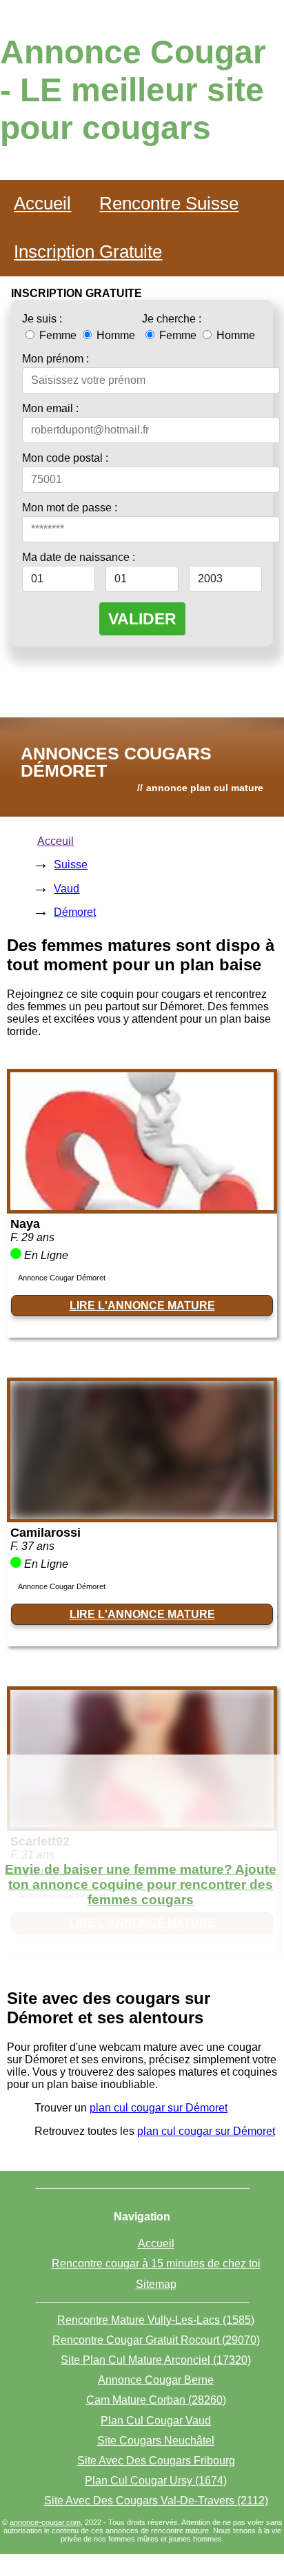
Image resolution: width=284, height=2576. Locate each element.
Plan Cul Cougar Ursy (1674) (156, 2481)
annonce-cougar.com (45, 2522)
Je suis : (42, 319)
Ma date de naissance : (79, 557)
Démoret (75, 912)
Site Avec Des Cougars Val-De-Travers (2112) (156, 2501)
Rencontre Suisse (169, 203)
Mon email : (50, 408)
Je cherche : (172, 319)
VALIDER (142, 619)
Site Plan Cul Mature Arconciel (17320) (156, 2360)
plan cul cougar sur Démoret (159, 2108)
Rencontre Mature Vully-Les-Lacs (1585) (156, 2320)
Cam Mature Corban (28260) (156, 2400)
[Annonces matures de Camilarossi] (142, 1515)
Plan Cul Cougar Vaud (156, 2421)
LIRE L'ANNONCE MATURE (142, 1306)
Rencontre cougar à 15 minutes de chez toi (156, 2263)
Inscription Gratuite (88, 252)
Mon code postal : (65, 458)
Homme (114, 335)
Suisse (71, 865)
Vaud (67, 889)
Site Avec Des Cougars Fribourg (156, 2461)
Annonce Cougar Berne (156, 2380)
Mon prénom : (55, 359)
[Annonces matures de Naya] (142, 1206)
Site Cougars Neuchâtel (156, 2441)
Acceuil (55, 841)
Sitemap (156, 2284)
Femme (58, 335)
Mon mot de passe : (70, 508)
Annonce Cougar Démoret (62, 1278)
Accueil (42, 203)
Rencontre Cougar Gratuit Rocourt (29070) (156, 2340)
